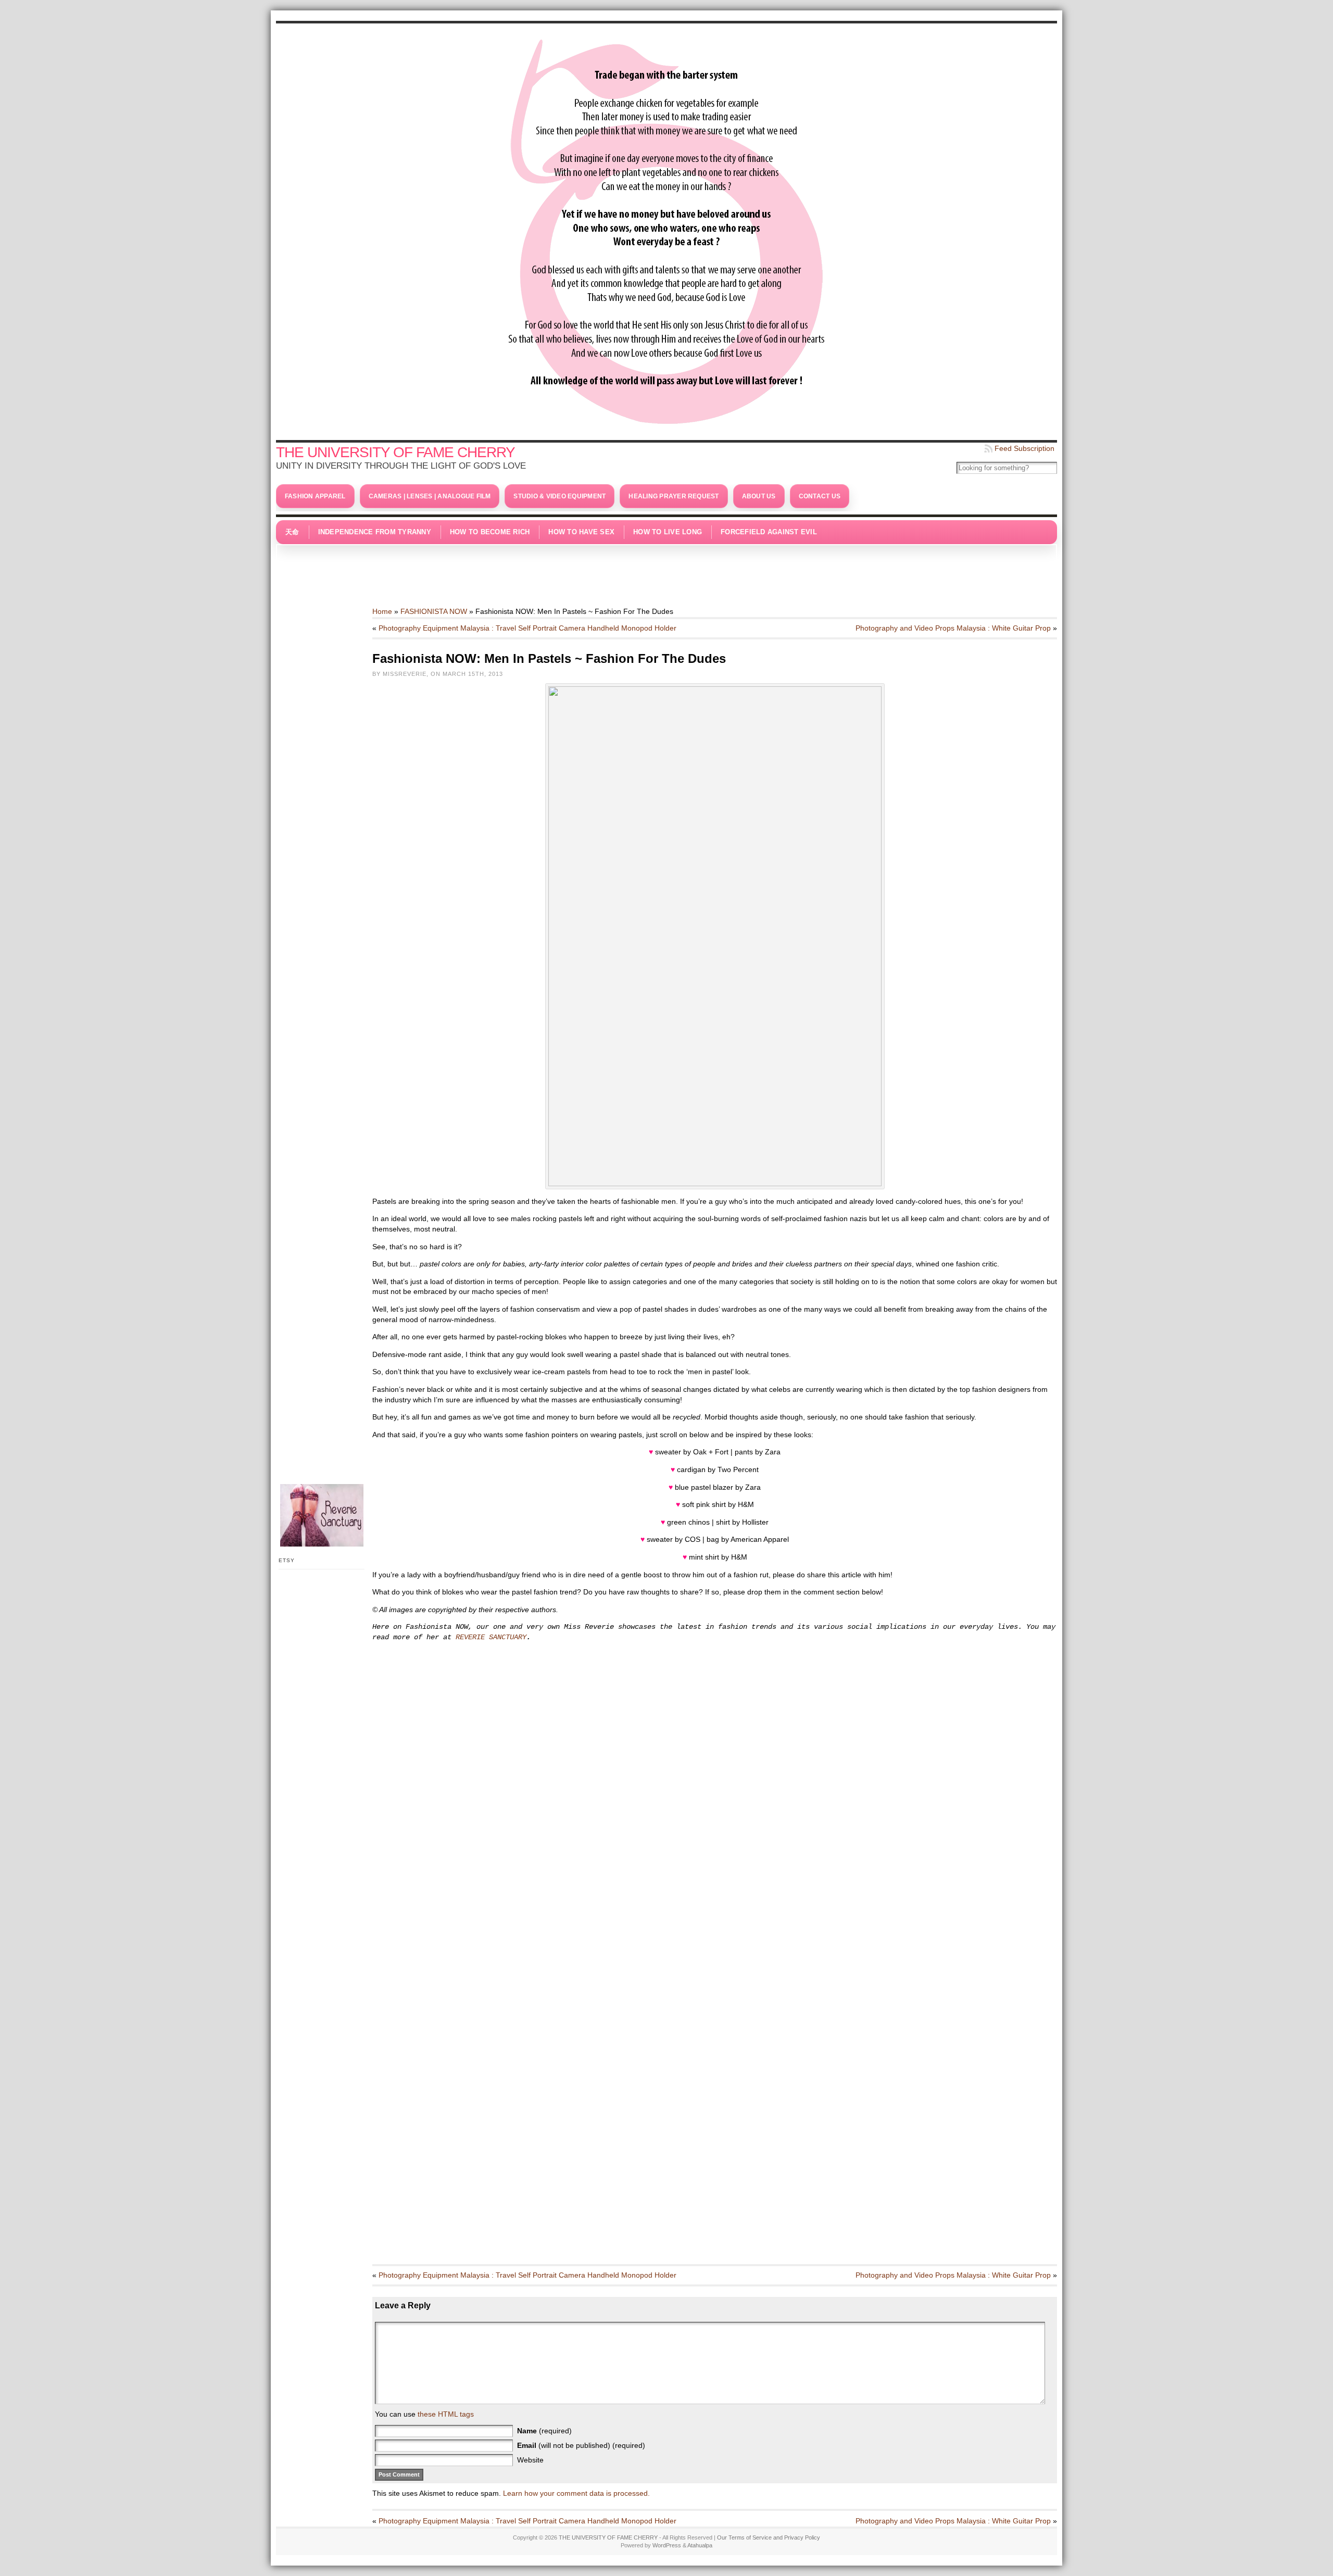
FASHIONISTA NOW (434, 611)
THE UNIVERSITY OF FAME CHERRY (395, 452)
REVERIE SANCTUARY (491, 1637)
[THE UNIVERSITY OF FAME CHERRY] (666, 229)
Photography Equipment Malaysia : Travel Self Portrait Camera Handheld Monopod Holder (527, 628)
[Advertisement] (666, 570)
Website (530, 2460)
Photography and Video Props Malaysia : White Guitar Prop (953, 628)
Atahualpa (700, 2545)
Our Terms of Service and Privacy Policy (769, 2537)
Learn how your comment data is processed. (576, 2493)
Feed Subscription (1024, 448)
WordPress (667, 2545)
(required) (544, 2431)
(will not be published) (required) (581, 2445)
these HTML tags (446, 2414)
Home (382, 611)
